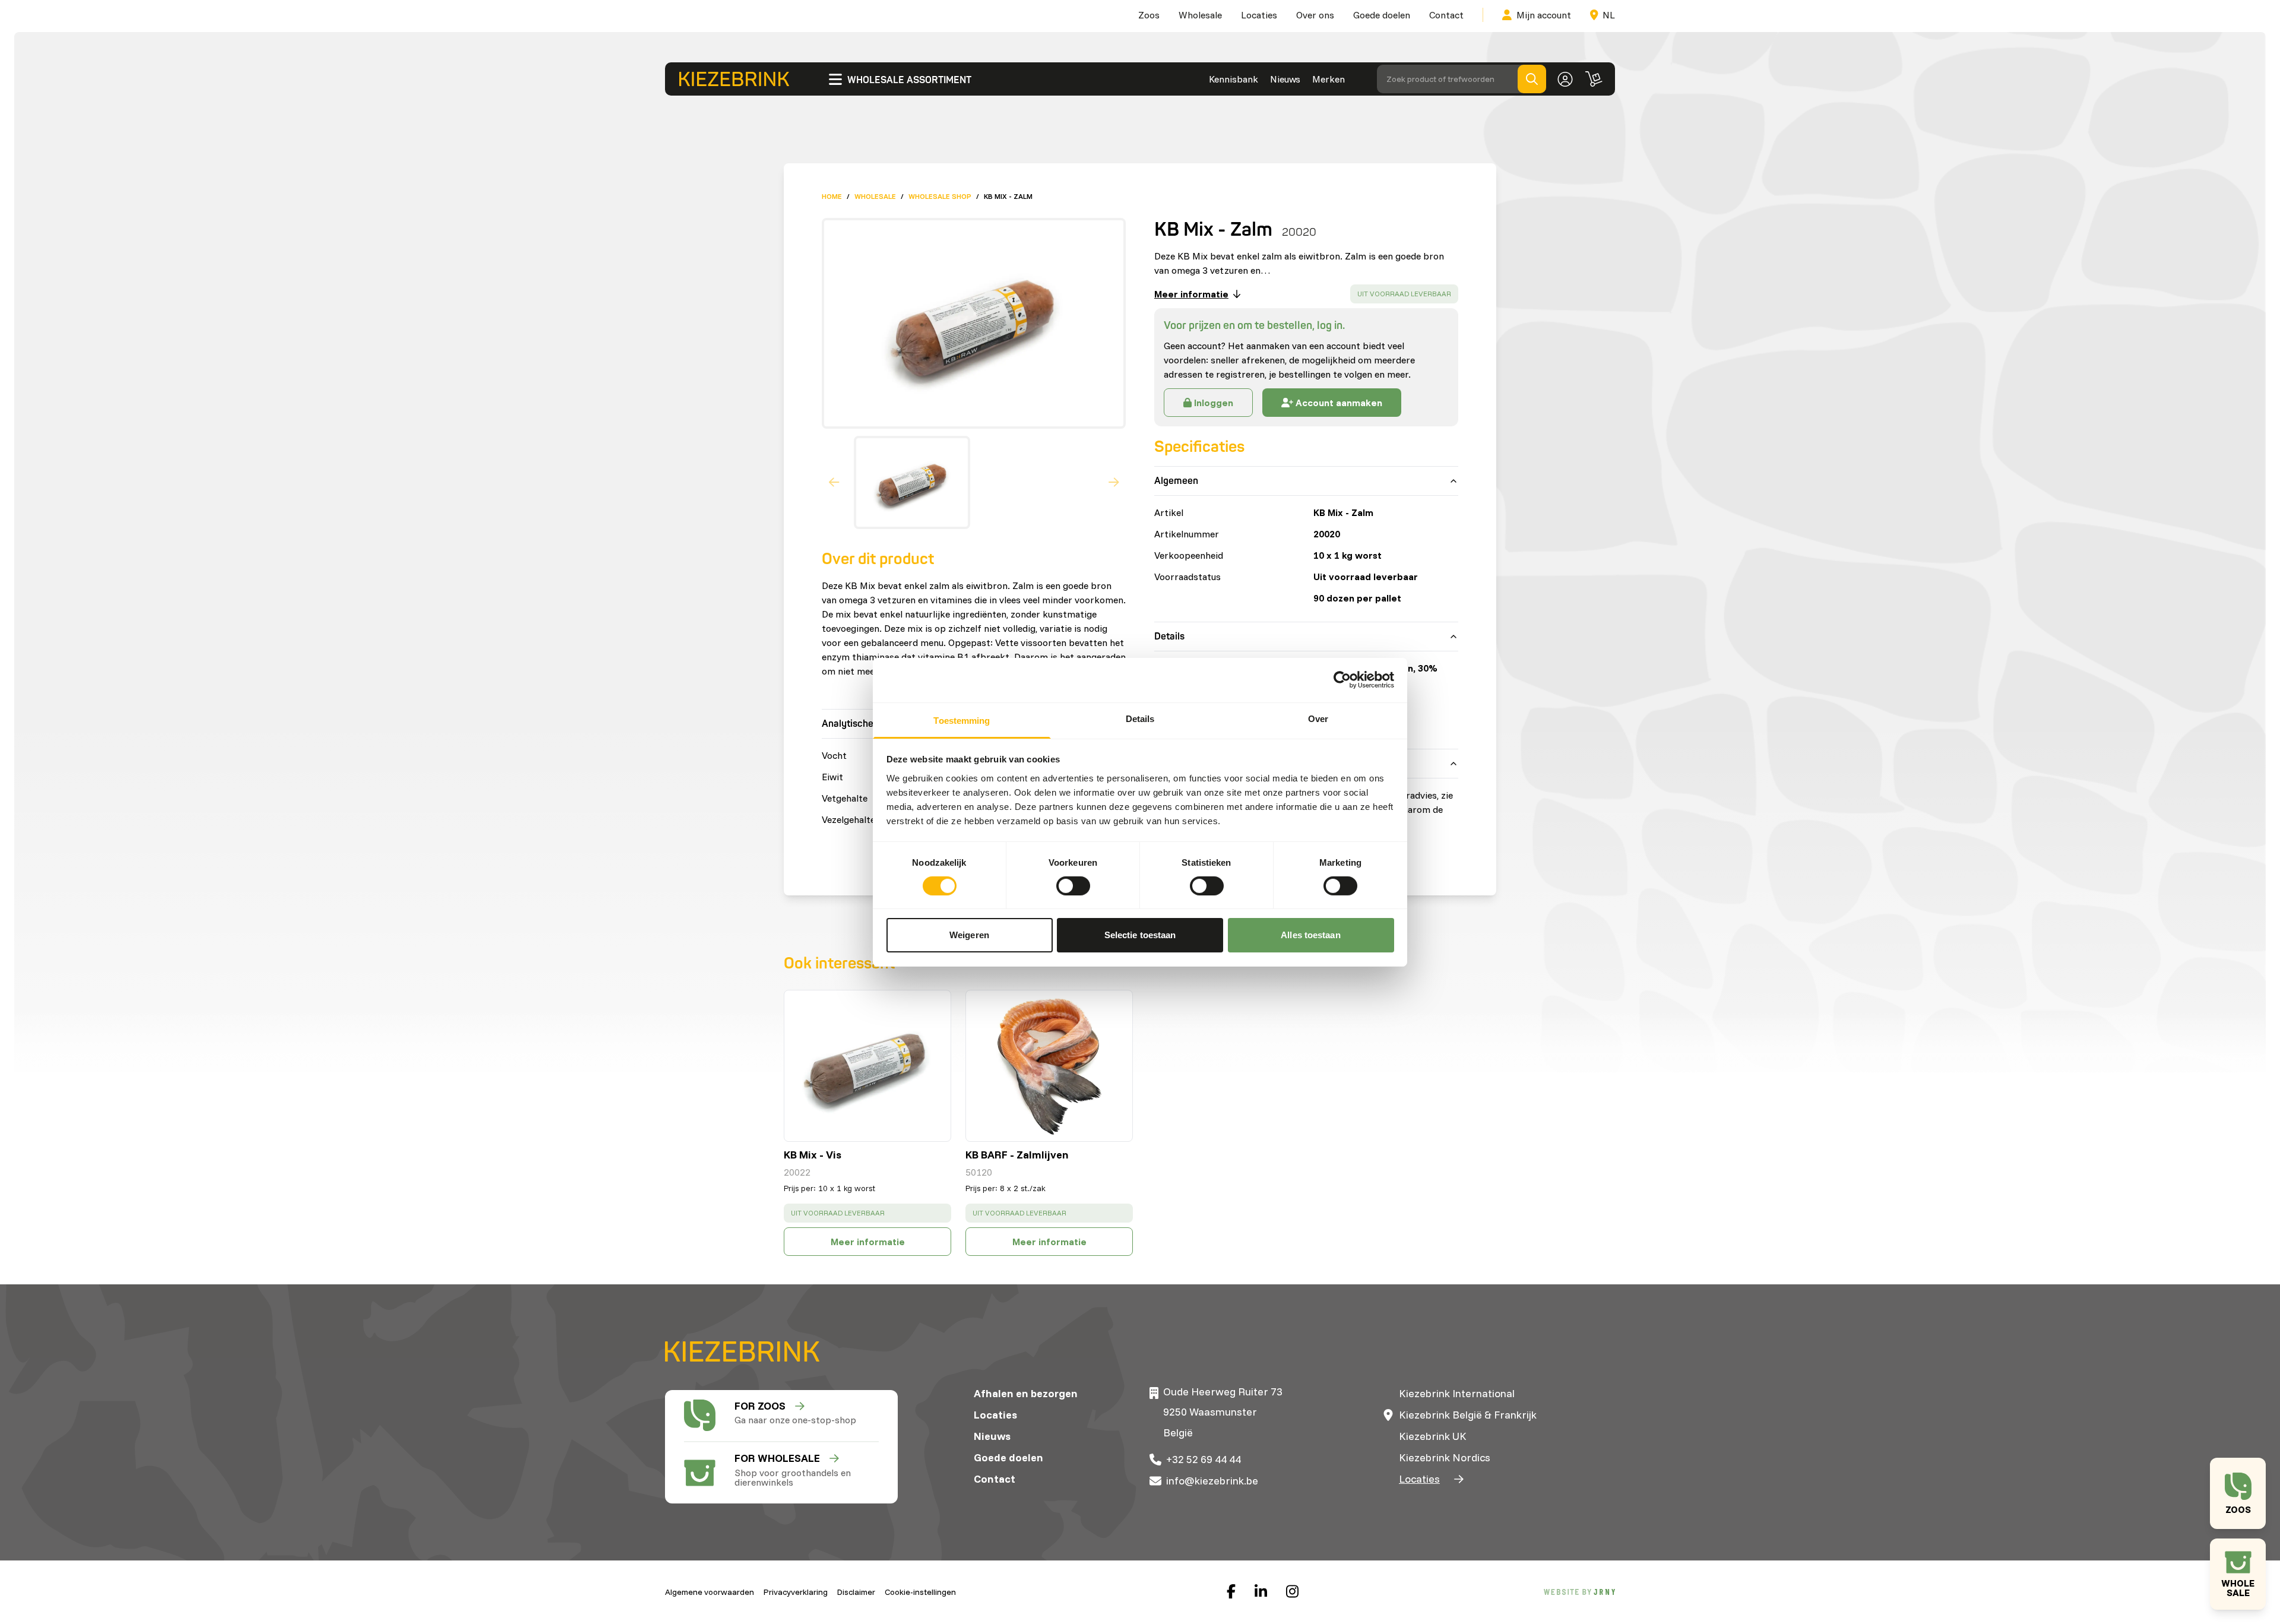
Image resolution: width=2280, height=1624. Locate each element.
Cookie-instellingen (920, 1592)
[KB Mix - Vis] (867, 1066)
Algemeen (1176, 481)
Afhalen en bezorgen (1026, 1393)
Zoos (1149, 15)
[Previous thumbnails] (834, 483)
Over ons (1315, 15)
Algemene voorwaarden (710, 1592)
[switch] (1073, 886)
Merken (1329, 79)
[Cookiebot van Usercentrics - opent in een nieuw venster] (1342, 680)
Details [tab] (1140, 718)
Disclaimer (856, 1592)
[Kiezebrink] (734, 79)
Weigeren (969, 935)
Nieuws (1285, 79)
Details (1169, 637)
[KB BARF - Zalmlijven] (1049, 1066)
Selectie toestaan (1140, 935)
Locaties (1259, 15)
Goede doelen (1382, 15)
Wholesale (1200, 15)
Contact (1446, 15)
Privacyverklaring (796, 1592)
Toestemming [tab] (962, 720)
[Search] (1532, 79)
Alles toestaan (1310, 935)
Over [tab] (1318, 718)
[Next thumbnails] (1114, 483)
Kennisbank (1234, 79)
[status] (1404, 294)
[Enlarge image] (969, 323)
